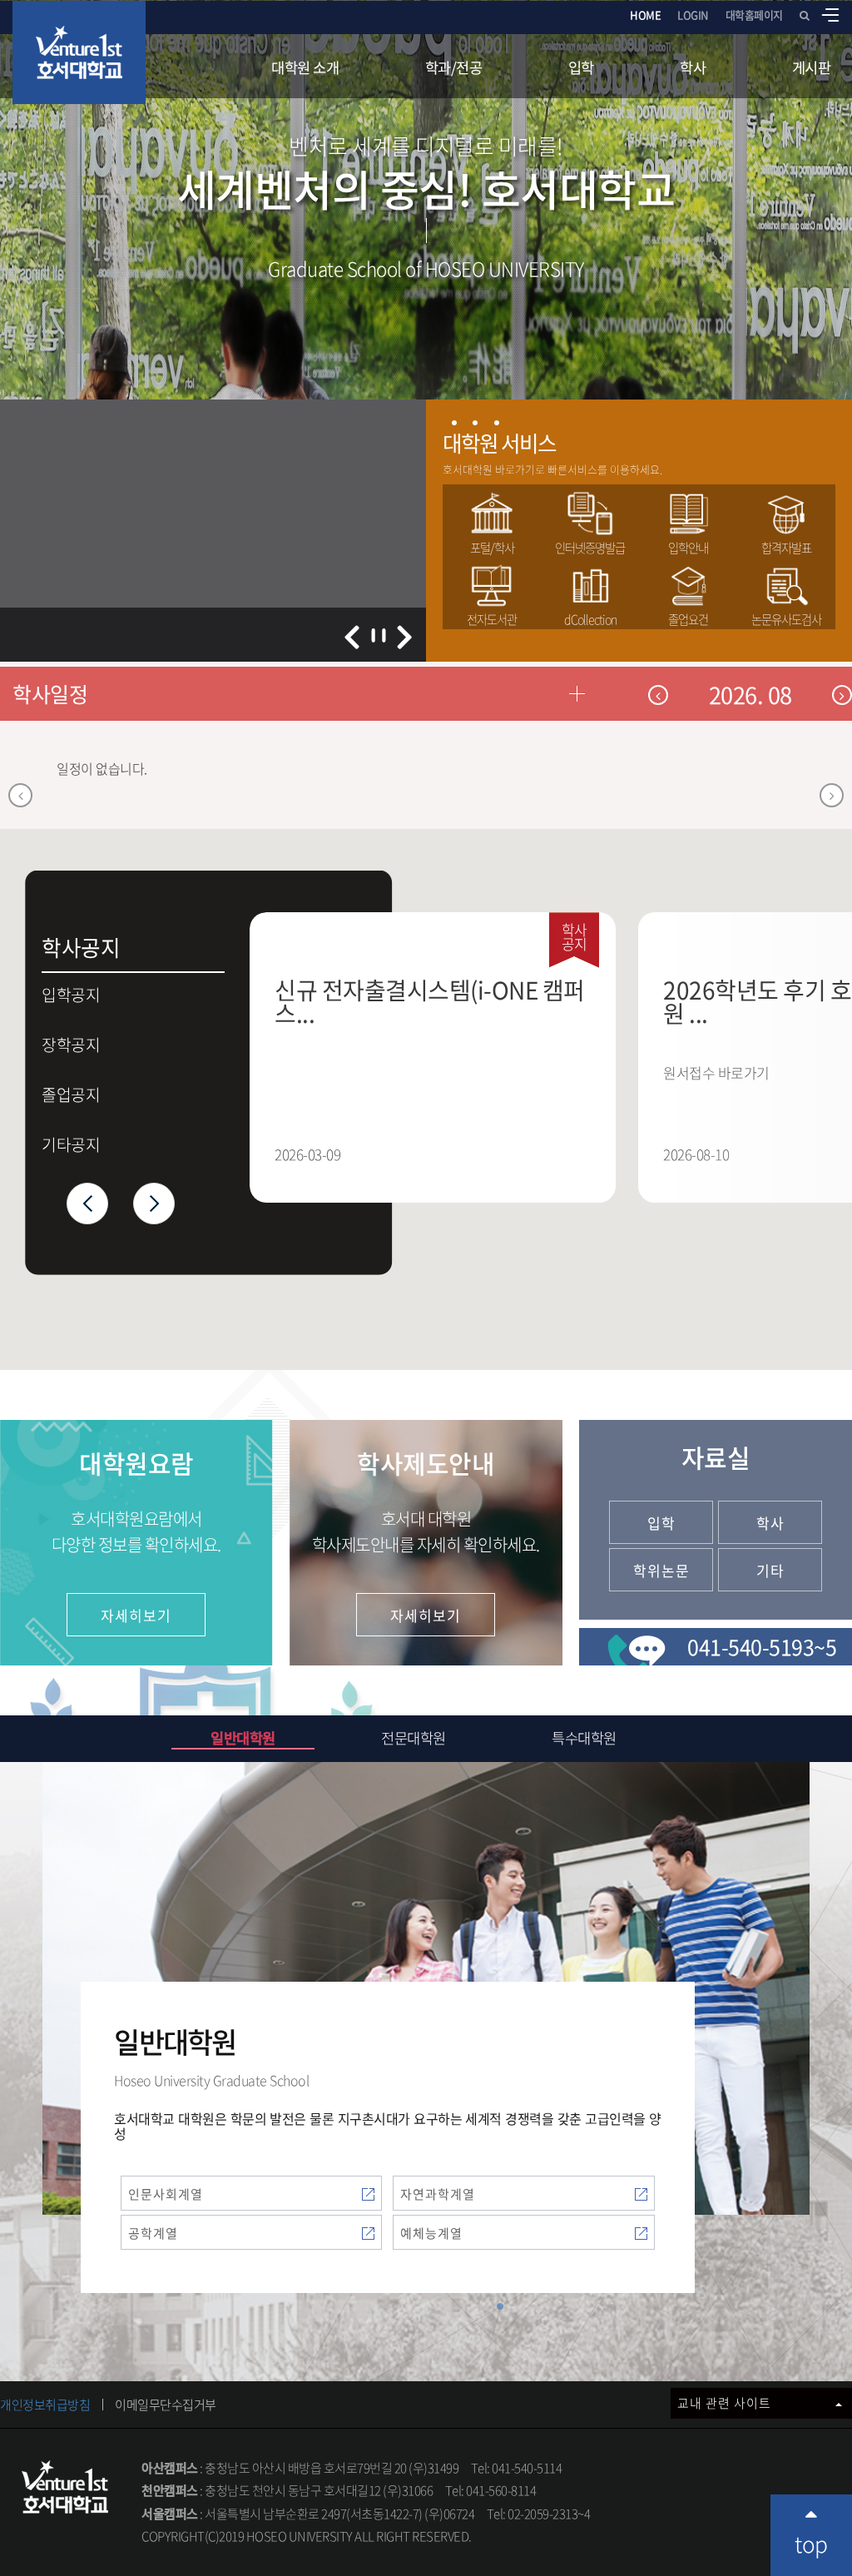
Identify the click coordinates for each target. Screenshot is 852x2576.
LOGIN (693, 15)
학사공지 (71, 945)
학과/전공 (454, 67)
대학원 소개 (305, 67)
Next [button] (154, 1204)
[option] (444, 1057)
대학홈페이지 (754, 15)
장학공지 (71, 1045)
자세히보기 (136, 1615)
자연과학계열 (438, 2194)
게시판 (812, 67)
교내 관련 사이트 (726, 2403)
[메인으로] (79, 52)
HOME (645, 15)
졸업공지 (71, 1094)
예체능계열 (431, 2233)
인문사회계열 (166, 2194)
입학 (581, 67)
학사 (693, 67)
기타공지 (71, 1144)
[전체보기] (830, 15)
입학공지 (81, 998)
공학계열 (153, 2233)
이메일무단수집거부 (166, 2405)
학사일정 (50, 694)
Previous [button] (87, 1204)
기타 (770, 1570)
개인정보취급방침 (45, 2405)
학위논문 (661, 1570)
